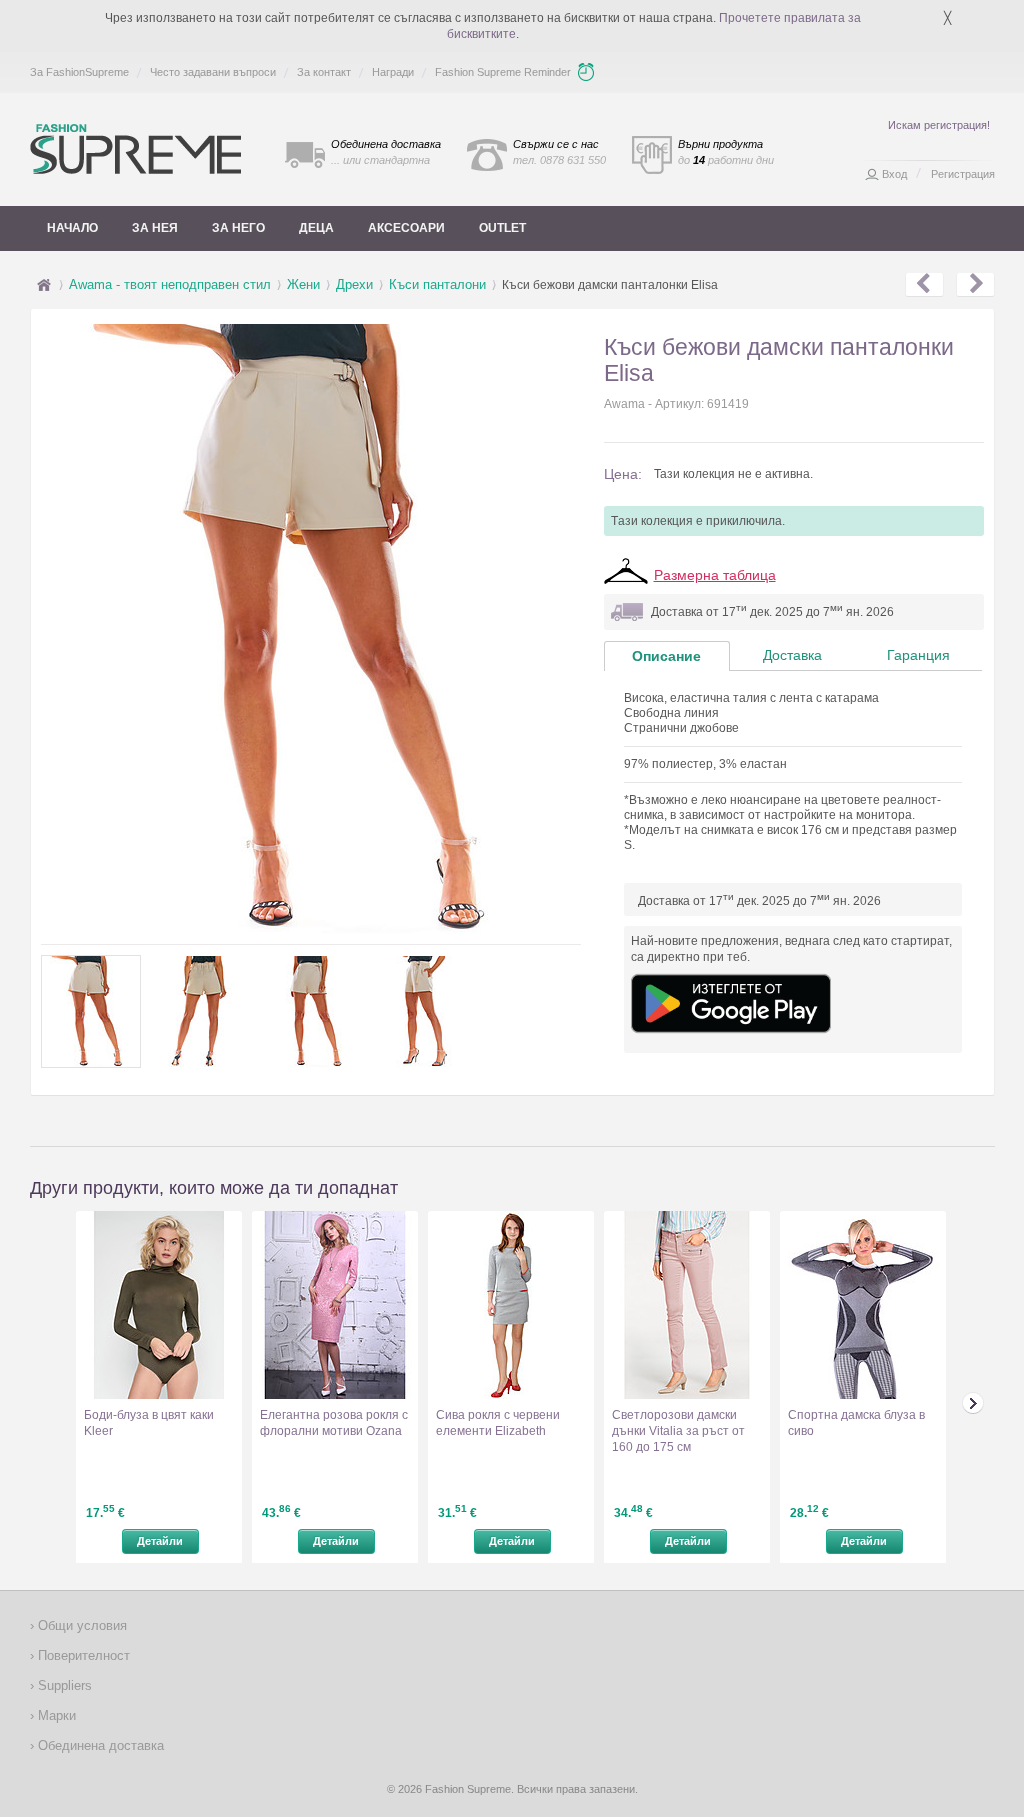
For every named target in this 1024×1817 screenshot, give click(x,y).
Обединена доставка (99, 1745)
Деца (316, 228)
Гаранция (918, 655)
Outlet (502, 228)
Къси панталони (437, 284)
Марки (55, 1715)
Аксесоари (406, 228)
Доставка (792, 655)
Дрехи (354, 284)
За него (238, 228)
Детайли (160, 1541)
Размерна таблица (715, 575)
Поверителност (82, 1655)
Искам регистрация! (939, 125)
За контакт (324, 72)
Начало (72, 228)
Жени (303, 284)
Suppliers (63, 1685)
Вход (894, 174)
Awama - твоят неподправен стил (170, 284)
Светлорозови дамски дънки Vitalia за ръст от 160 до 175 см (678, 1431)
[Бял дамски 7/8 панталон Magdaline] (924, 285)
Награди (393, 72)
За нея (155, 228)
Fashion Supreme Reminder (503, 72)
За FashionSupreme (79, 72)
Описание (666, 656)
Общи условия (80, 1625)
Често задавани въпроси (213, 72)
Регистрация (963, 174)
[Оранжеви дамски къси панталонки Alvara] (975, 285)
